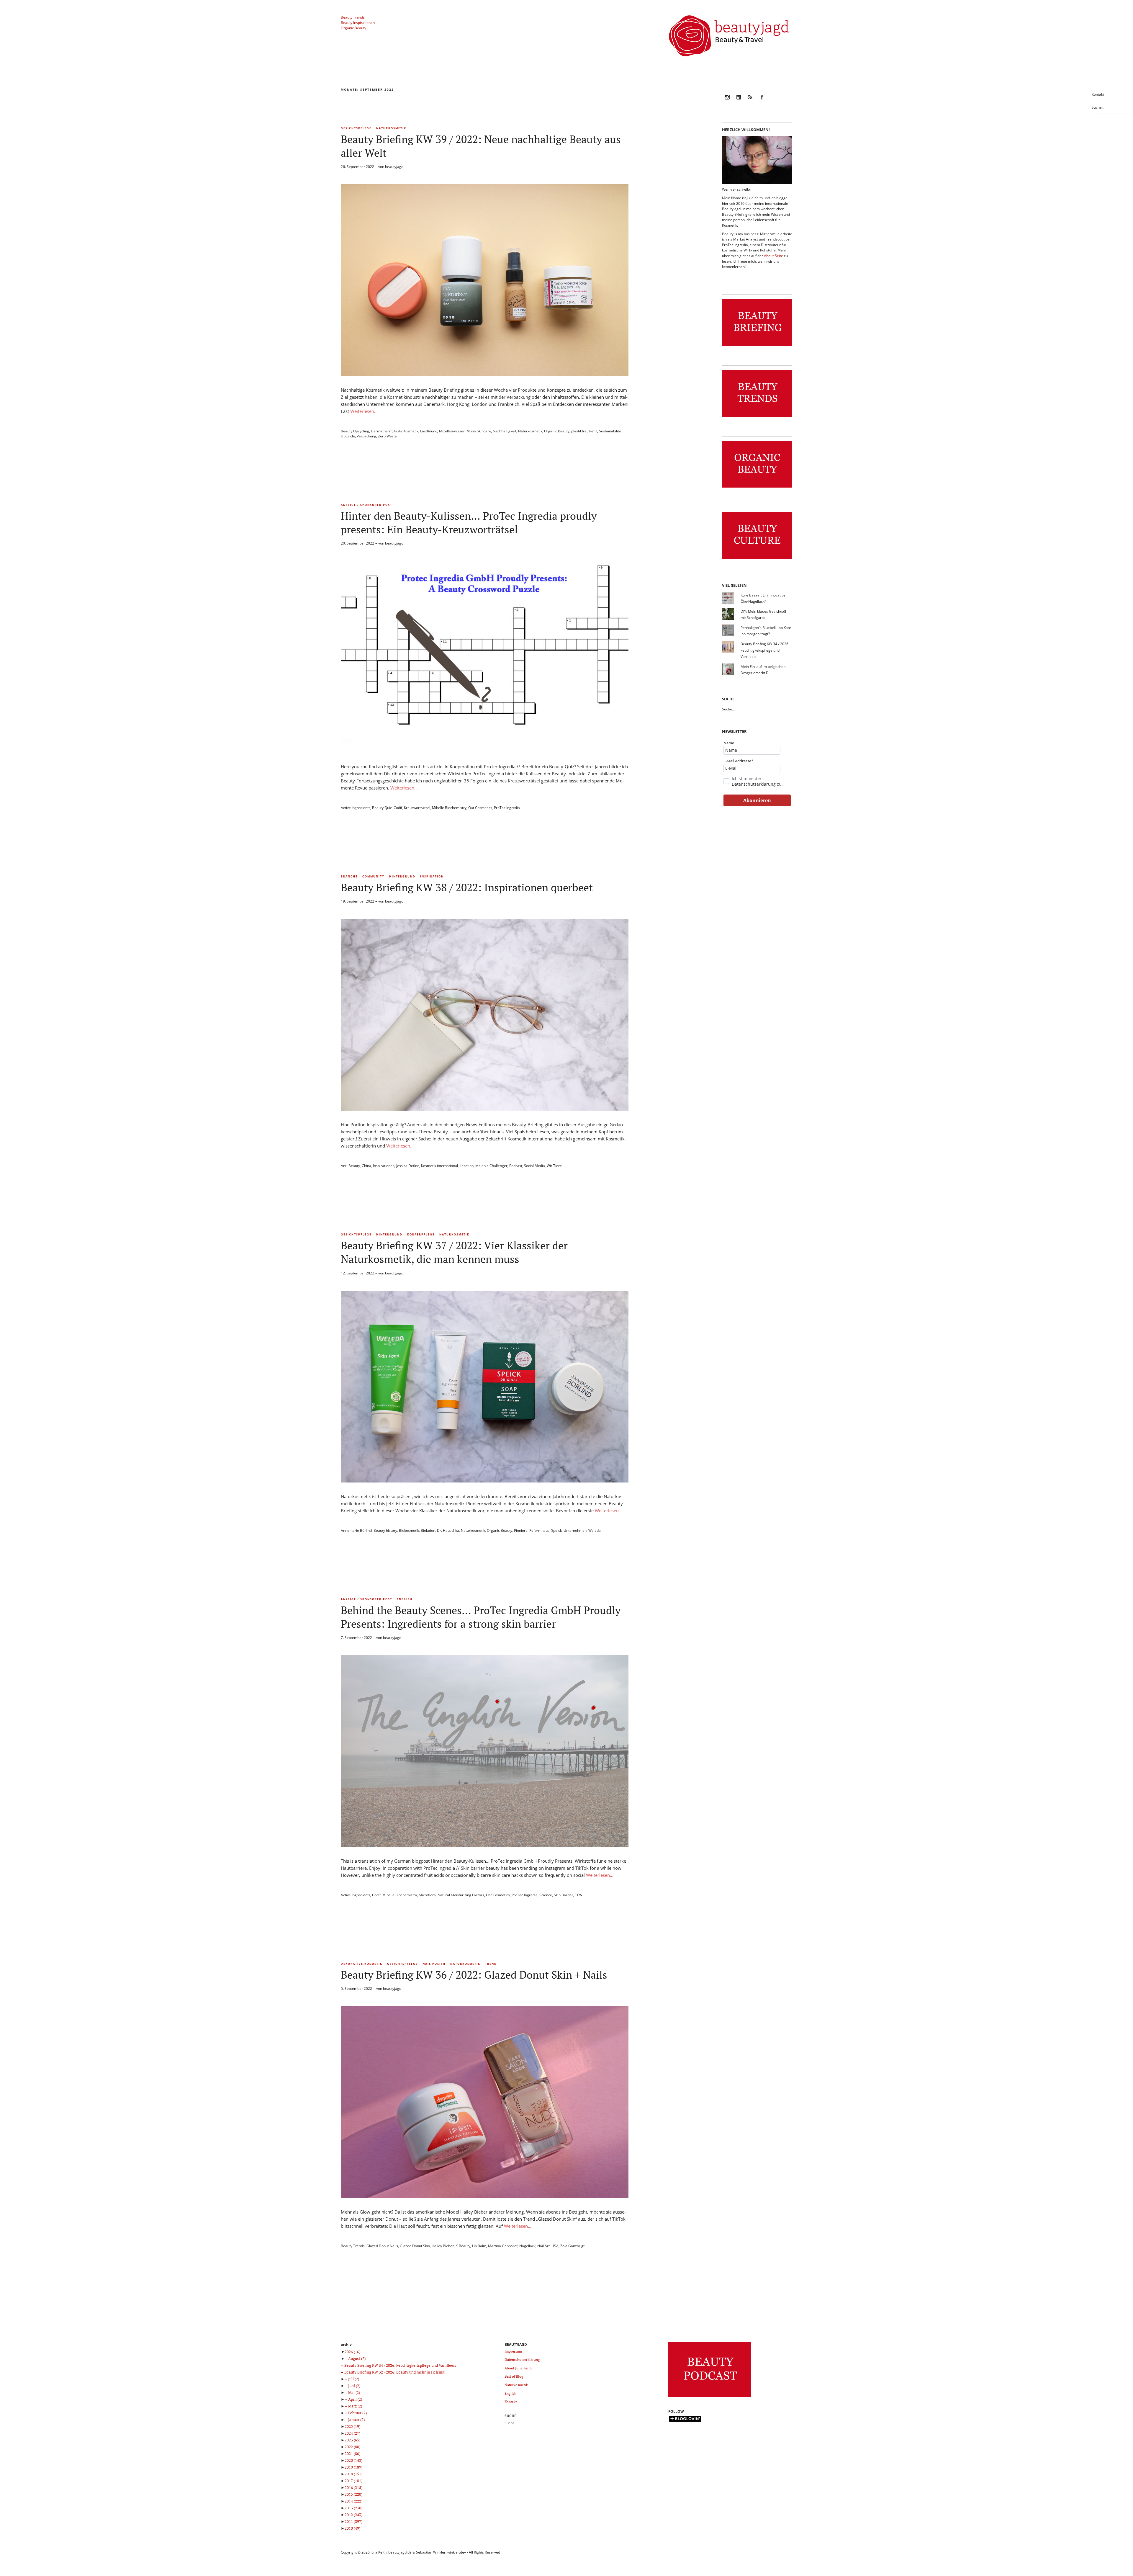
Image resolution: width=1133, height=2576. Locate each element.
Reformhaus (539, 1530)
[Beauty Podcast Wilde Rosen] (710, 2397)
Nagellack (527, 2246)
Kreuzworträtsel (417, 808)
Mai (354, 2392)
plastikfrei (579, 431)
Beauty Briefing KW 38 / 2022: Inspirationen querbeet (467, 887)
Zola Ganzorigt (572, 2246)
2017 (353, 2481)
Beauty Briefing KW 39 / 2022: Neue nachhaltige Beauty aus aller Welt (481, 146)
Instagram (727, 101)
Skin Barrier (564, 1895)
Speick (556, 1530)
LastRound (429, 431)
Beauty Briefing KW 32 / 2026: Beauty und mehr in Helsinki (395, 2372)
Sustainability (610, 431)
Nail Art (543, 2246)
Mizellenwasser (452, 431)
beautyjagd (394, 167)
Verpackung (366, 436)
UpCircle (348, 436)
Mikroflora (427, 1895)
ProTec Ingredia (507, 808)
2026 (352, 2352)
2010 (352, 2528)
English (405, 1599)
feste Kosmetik (406, 431)
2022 (352, 2447)
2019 (353, 2467)
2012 (353, 2515)
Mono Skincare (479, 431)
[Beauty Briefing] (757, 346)
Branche (349, 876)
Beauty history (385, 1530)
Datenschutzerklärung (754, 784)
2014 (353, 2501)
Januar (356, 2420)
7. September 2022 (356, 1638)
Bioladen (428, 1530)
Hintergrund (402, 876)
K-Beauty (463, 2246)
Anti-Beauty (350, 1166)
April (355, 2399)
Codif (398, 808)
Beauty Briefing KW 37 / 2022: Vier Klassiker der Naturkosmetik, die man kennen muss (454, 1252)
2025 (352, 2426)
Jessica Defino (408, 1166)
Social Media (534, 1166)
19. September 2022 (357, 901)
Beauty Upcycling (355, 431)
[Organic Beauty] (757, 488)
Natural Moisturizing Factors (461, 1895)
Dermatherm (382, 431)
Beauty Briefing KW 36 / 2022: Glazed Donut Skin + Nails (474, 1975)
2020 (353, 2460)
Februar (357, 2413)
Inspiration (432, 876)
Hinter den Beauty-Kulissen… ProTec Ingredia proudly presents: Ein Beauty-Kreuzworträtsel (469, 523)
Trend (491, 1964)
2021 (352, 2454)
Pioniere (521, 1530)
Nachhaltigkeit (505, 431)
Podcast (516, 1166)
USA (555, 2246)
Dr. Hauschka (448, 1530)
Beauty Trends (353, 17)
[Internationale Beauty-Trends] (757, 417)
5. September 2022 (356, 1989)
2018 (353, 2474)
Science (546, 1895)
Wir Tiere (554, 1166)
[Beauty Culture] (757, 559)
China (366, 1166)
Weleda (595, 1530)
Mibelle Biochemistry (449, 808)
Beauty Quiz (382, 808)
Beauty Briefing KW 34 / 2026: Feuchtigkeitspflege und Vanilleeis (765, 650)
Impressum (513, 2351)
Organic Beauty (353, 28)
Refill (593, 431)
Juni (354, 2386)
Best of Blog (514, 2376)
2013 (353, 2508)
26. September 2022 (357, 167)
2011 (353, 2521)
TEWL (580, 1895)
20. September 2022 (357, 543)
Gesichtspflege (356, 128)
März (355, 2406)
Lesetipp (467, 1166)
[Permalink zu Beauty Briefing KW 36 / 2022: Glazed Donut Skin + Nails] (485, 2196)
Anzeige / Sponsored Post (366, 505)
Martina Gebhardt (503, 2246)
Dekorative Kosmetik (362, 1964)
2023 (352, 2440)
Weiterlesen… (364, 411)
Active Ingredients (356, 808)
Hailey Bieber (443, 2246)
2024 (352, 2433)
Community (373, 876)
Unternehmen (575, 1530)
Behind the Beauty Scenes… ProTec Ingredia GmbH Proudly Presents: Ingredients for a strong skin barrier (481, 1617)
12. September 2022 (357, 1273)
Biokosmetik (409, 1530)
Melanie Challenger (491, 1166)
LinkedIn (739, 101)
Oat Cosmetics (480, 808)
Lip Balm (479, 2246)
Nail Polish (434, 1964)
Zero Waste (387, 436)
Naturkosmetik (391, 128)
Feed (750, 101)
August (357, 2358)
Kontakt (1098, 94)
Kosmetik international (439, 1166)
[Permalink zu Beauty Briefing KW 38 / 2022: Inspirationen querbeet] (485, 1109)
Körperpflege (421, 1234)
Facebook (762, 101)
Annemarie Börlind (356, 1530)
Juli (354, 2379)
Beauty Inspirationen (358, 23)
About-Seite (773, 256)
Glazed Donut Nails (382, 2246)
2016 (353, 2487)
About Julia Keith (518, 2368)
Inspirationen (384, 1166)
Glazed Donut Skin (415, 2246)
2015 (353, 2494)
